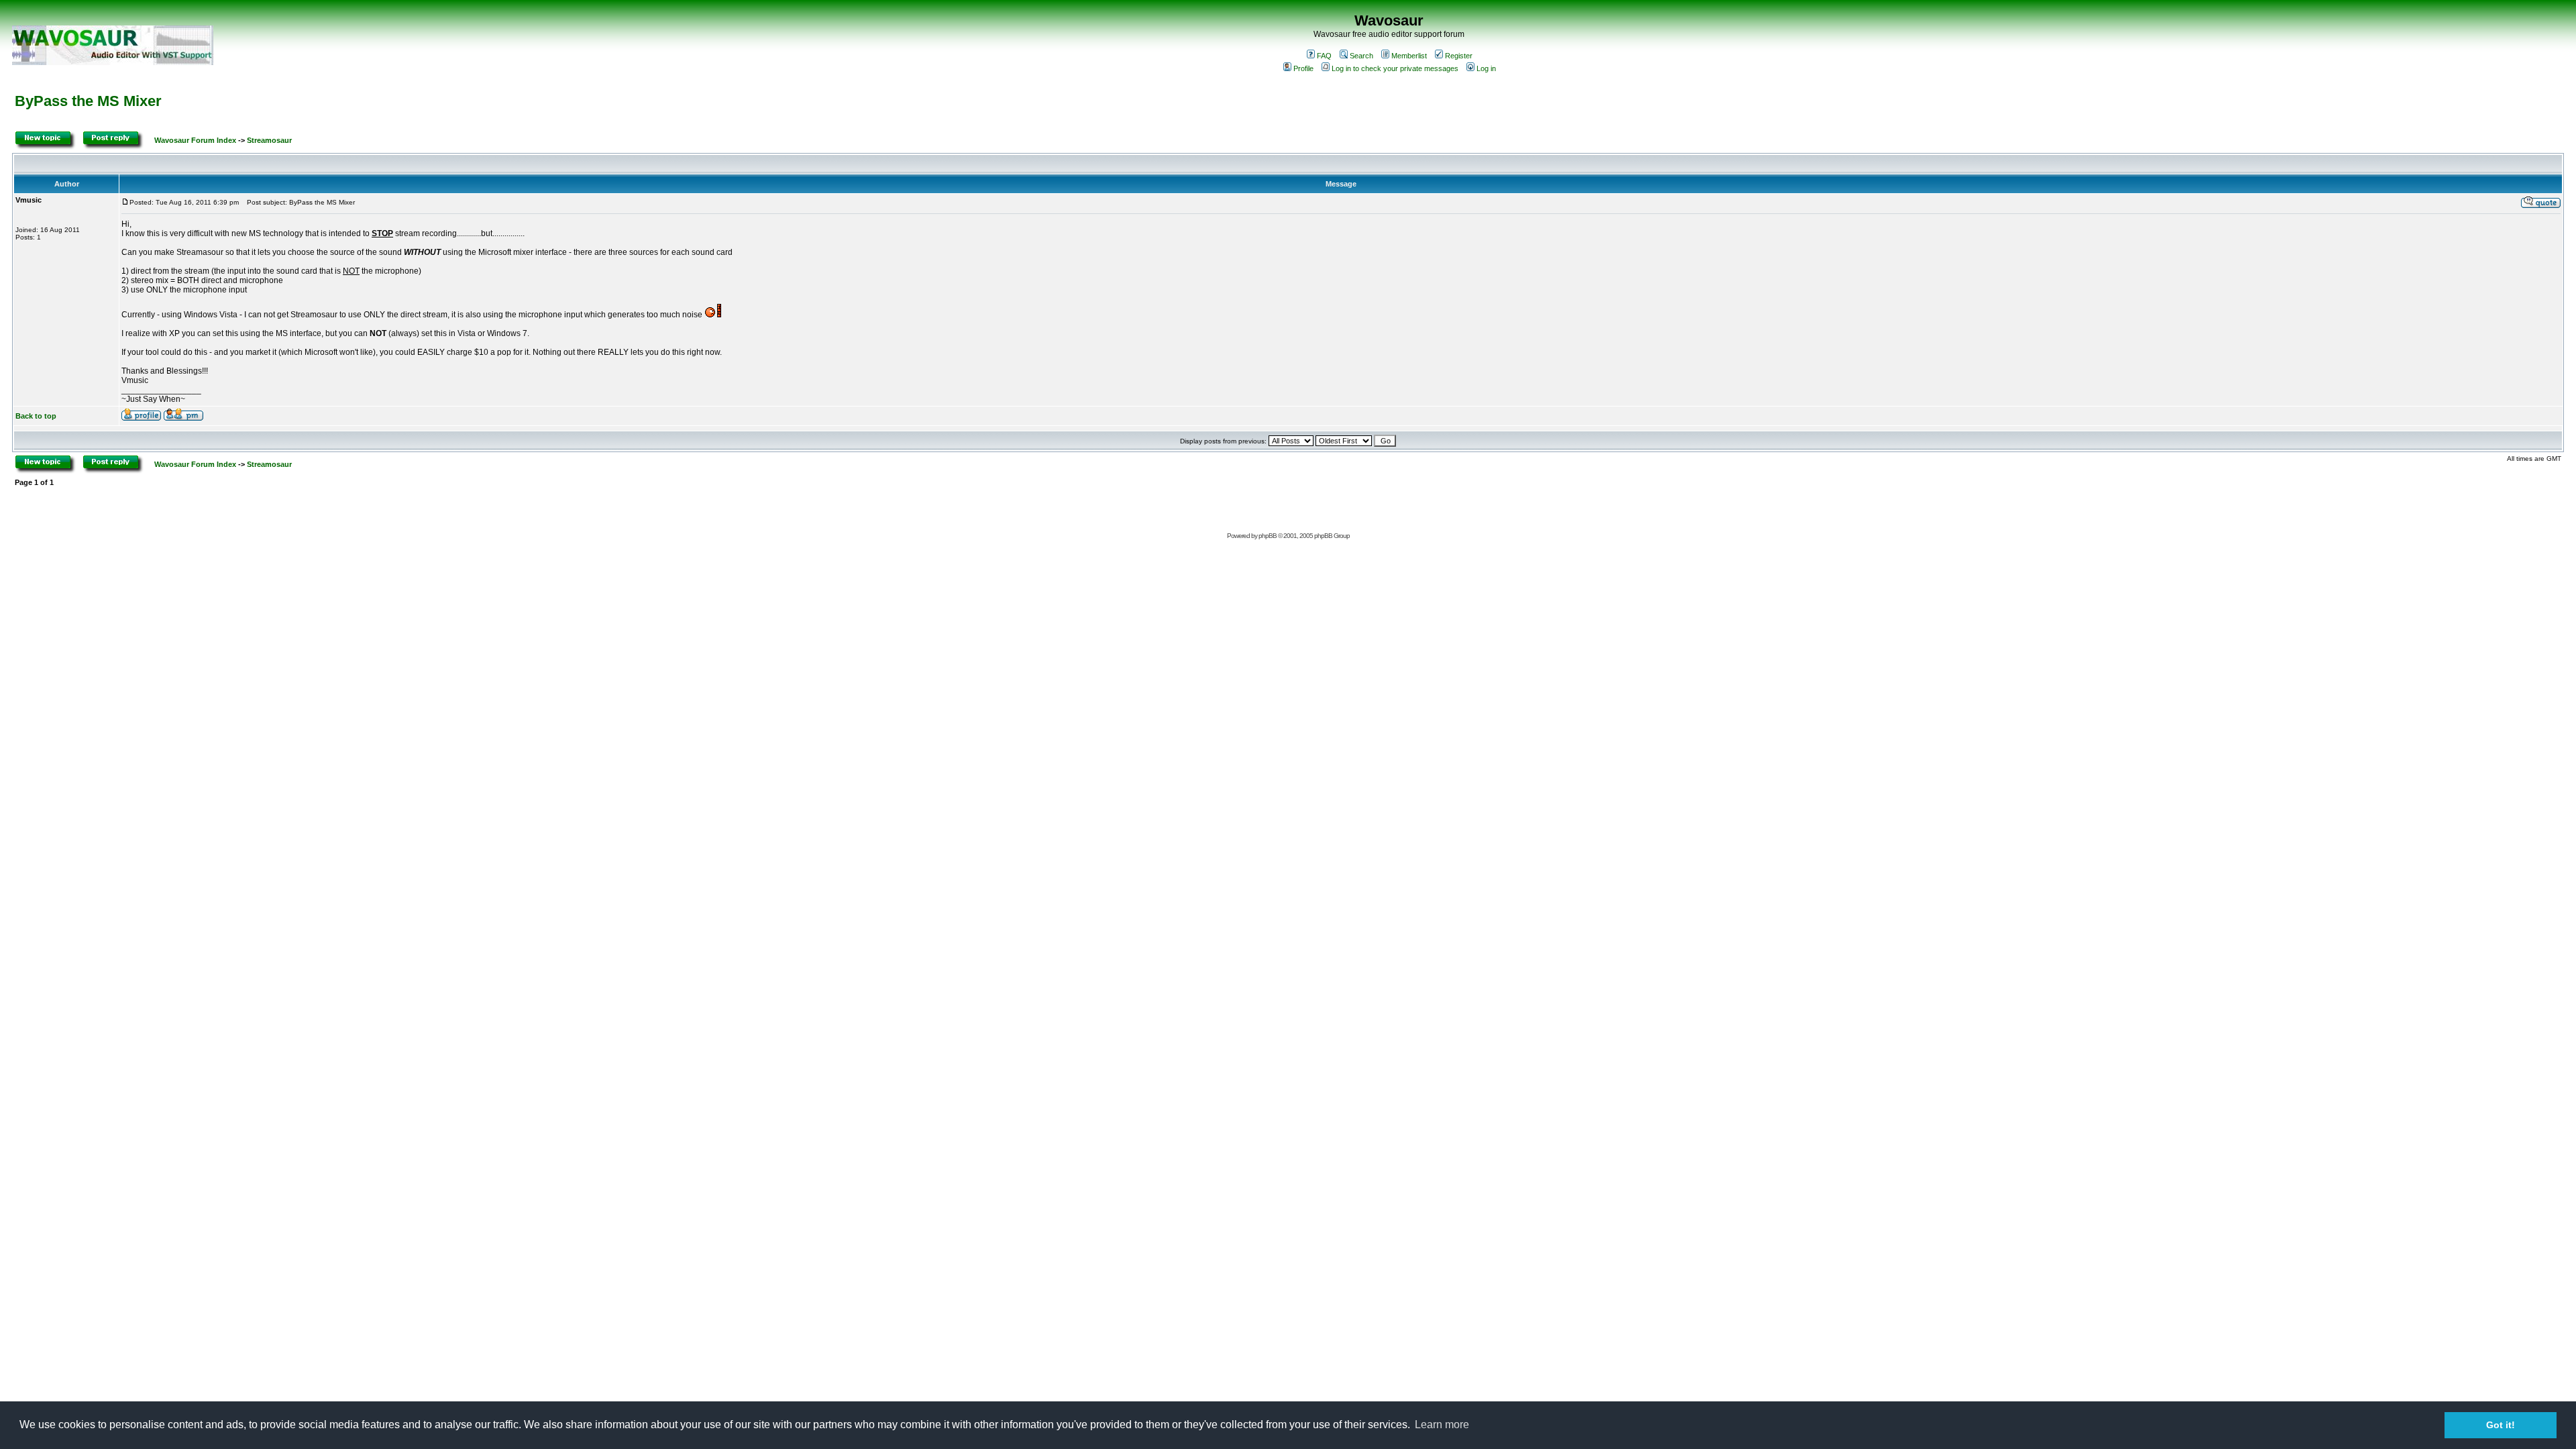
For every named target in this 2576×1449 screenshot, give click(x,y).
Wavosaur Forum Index (195, 140)
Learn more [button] (1442, 1425)
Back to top (36, 416)
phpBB (1268, 536)
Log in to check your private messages (1395, 68)
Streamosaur (269, 140)
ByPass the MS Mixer (88, 101)
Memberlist (1409, 56)
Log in (1486, 68)
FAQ (1324, 56)
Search (1361, 56)
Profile (1303, 68)
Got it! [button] (2501, 1425)
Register (1459, 56)
